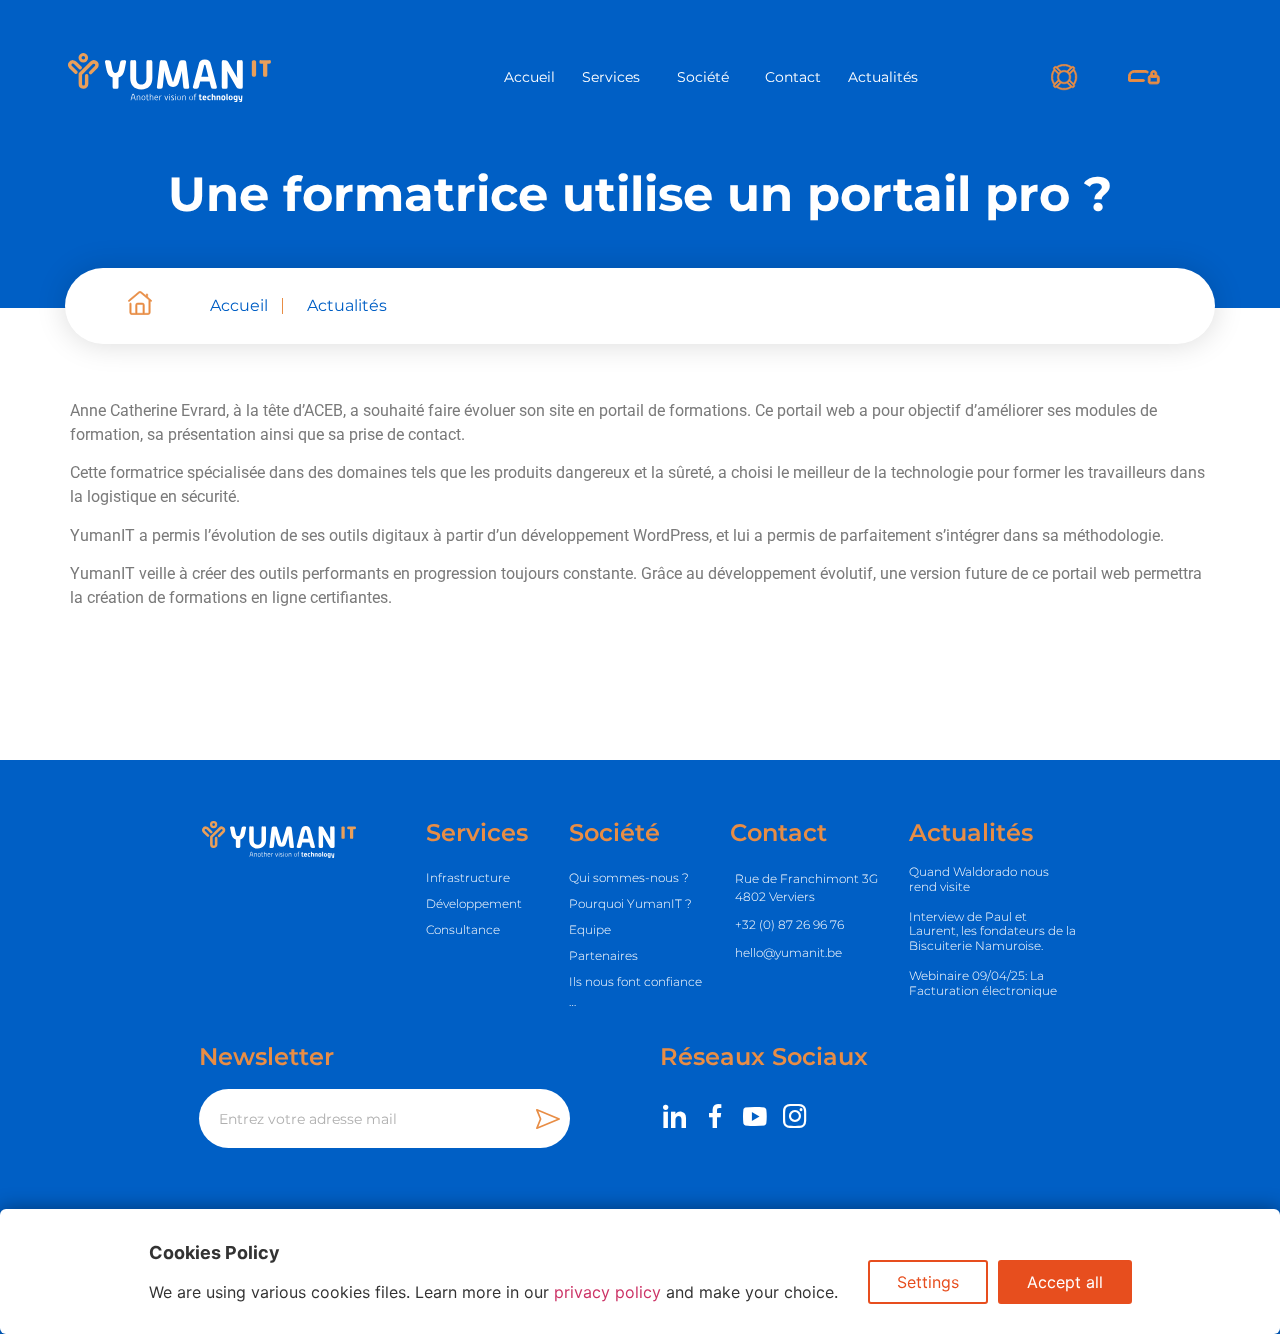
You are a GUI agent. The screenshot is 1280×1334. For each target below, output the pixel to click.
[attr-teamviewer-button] (1064, 77)
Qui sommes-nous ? (629, 877)
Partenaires (603, 955)
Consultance (463, 929)
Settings (928, 1282)
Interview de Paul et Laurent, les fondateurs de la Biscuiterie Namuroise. (992, 931)
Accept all (1065, 1282)
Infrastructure (468, 877)
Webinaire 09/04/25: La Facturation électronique (983, 982)
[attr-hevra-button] (1144, 77)
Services (611, 77)
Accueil (529, 77)
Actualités (883, 77)
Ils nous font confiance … (635, 991)
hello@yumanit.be (788, 952)
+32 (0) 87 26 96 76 (789, 924)
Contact (793, 77)
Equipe (590, 929)
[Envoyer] (553, 1118)
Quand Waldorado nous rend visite (979, 878)
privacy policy (607, 1292)
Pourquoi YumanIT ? (630, 903)
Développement (474, 903)
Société (703, 77)
